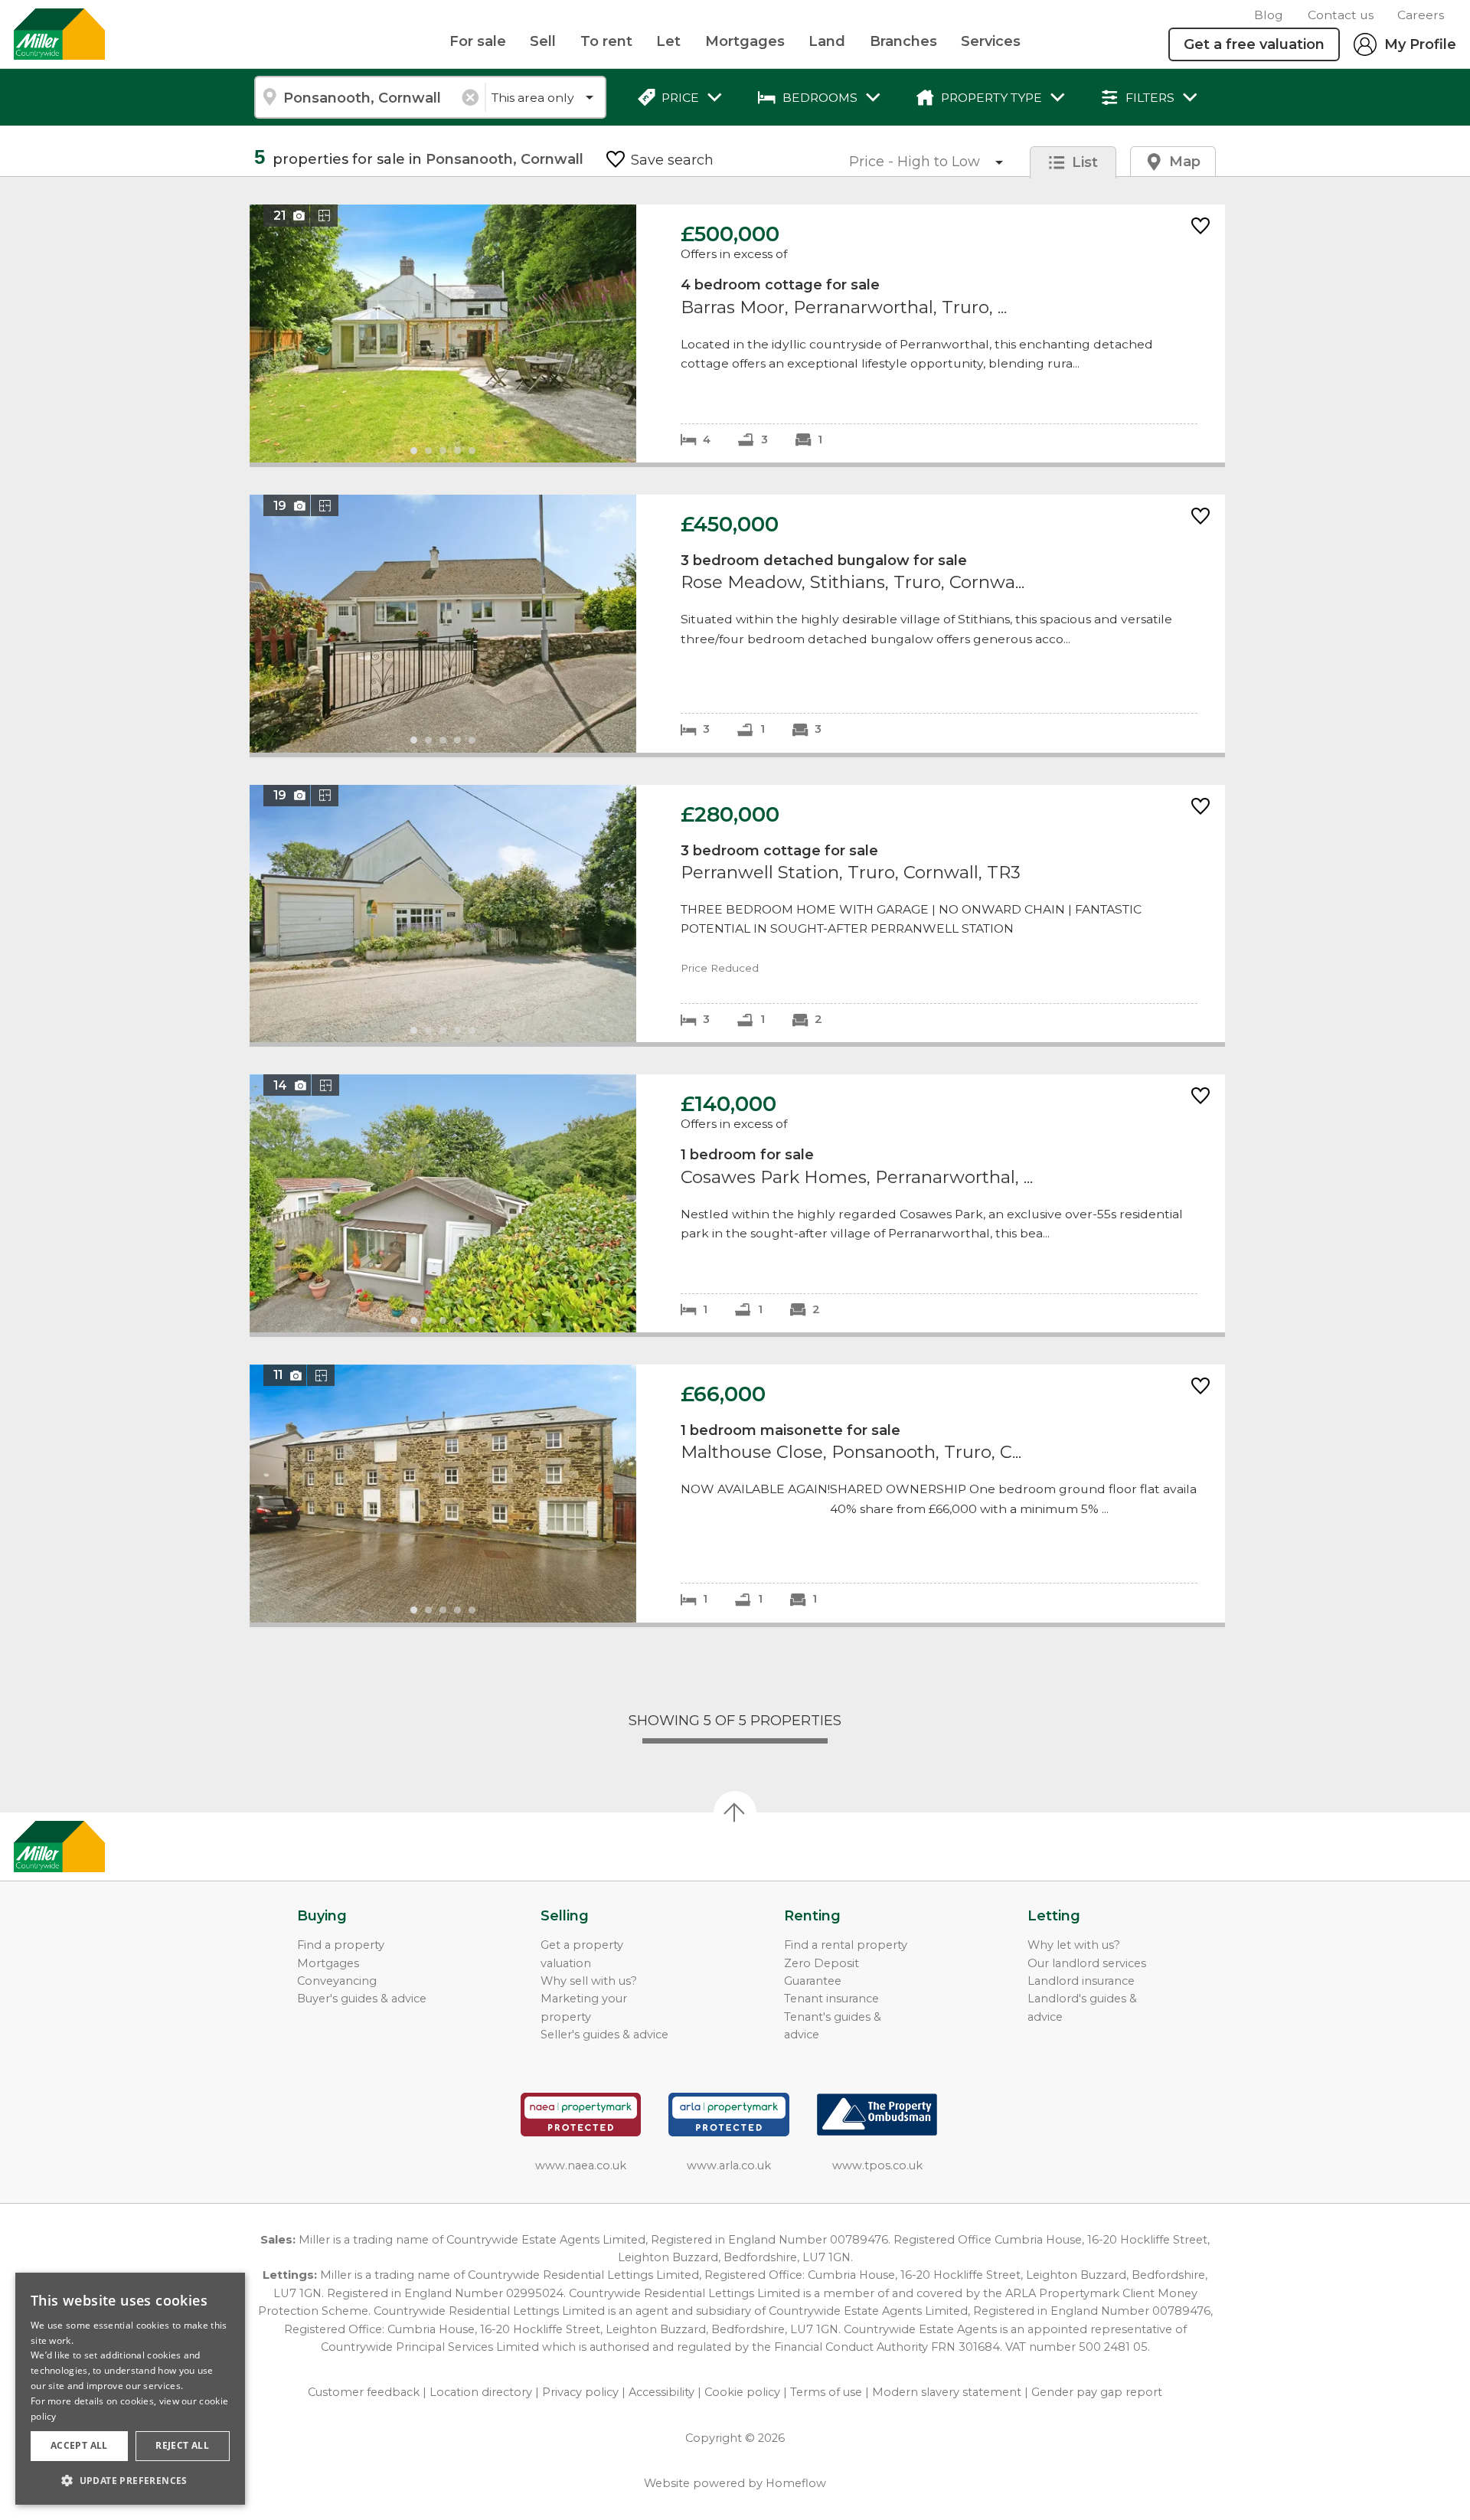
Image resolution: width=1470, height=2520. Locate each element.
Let (668, 41)
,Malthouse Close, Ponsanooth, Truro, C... (737, 1494)
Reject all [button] (182, 2445)
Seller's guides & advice (604, 2035)
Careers (1421, 15)
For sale (478, 41)
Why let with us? (1074, 1945)
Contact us (1341, 15)
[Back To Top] (735, 1812)
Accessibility (661, 2392)
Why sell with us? (589, 1981)
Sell (543, 41)
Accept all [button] (79, 2445)
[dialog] (130, 2389)
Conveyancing (337, 1981)
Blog (1269, 15)
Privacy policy (580, 2392)
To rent (606, 41)
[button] (130, 2480)
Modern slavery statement (947, 2392)
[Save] (1200, 227)
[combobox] (369, 97)
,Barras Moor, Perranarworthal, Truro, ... (737, 333)
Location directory (481, 2392)
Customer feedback (364, 2392)
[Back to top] (100, 1847)
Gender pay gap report (1097, 2392)
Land (827, 41)
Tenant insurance (831, 1999)
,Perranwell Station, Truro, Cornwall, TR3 (737, 914)
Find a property (341, 1945)
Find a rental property (846, 1945)
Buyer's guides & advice (362, 1999)
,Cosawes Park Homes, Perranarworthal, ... (737, 1203)
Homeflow (796, 2483)
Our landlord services (1087, 1963)
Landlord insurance (1081, 1981)
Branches (903, 41)
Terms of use (826, 2392)
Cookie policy (742, 2392)
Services (991, 41)
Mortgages (745, 41)
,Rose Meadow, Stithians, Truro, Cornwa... (737, 624)
